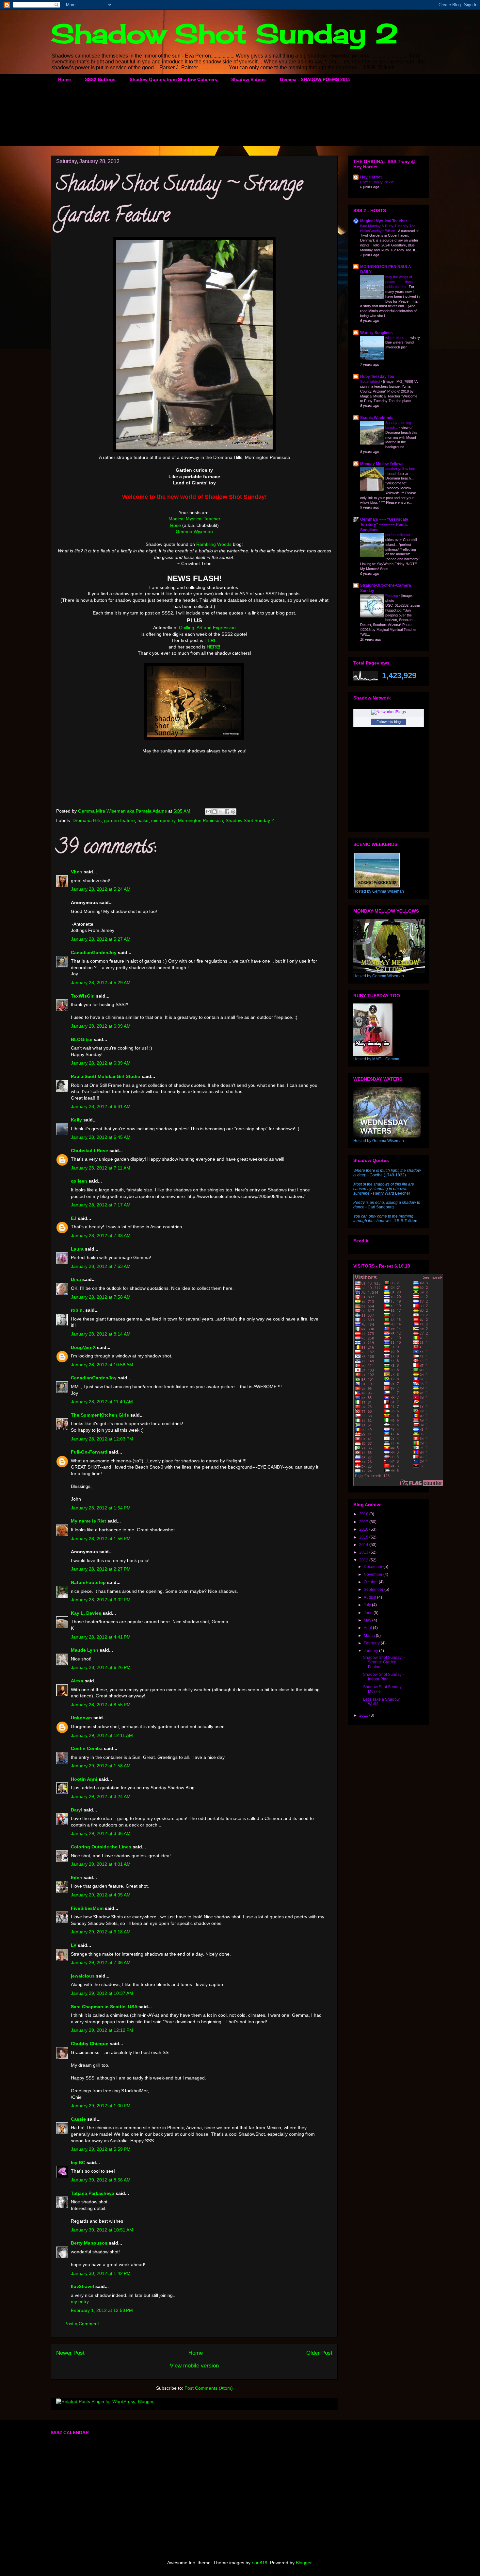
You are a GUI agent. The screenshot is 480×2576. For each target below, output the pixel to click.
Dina (76, 1279)
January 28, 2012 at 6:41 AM (101, 1106)
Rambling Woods (214, 544)
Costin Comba (87, 1748)
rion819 (260, 2563)
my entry (80, 2301)
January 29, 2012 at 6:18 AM (101, 1932)
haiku (143, 820)
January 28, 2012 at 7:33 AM (101, 1236)
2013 (364, 1552)
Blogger (304, 2563)
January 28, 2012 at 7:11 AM (101, 1168)
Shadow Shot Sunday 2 (225, 33)
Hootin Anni (84, 1779)
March (370, 1636)
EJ (74, 1218)
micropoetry (163, 820)
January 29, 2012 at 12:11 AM (102, 1735)
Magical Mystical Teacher (194, 519)
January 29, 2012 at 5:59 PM (101, 2149)
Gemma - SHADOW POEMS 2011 (315, 79)
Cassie (78, 2119)
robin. (77, 1310)
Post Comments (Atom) (209, 2388)
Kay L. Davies (86, 1613)
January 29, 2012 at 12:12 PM (102, 2030)
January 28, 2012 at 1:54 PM (101, 1508)
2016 (364, 1529)
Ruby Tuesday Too (377, 377)
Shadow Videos (248, 79)
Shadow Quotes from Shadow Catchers (173, 79)
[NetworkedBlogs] (389, 712)
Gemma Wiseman (194, 531)
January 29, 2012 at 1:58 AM (101, 1766)
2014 (364, 1545)
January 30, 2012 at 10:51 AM (102, 2230)
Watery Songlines (376, 333)
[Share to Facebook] (227, 812)
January (371, 1651)
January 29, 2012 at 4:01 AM (101, 1864)
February (372, 1643)
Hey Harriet (371, 177)
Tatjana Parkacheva (93, 2193)
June (369, 1613)
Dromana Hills (87, 820)
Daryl (77, 1810)
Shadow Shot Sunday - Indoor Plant (384, 1677)
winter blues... (397, 338)
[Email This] (208, 812)
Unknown (81, 1718)
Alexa (77, 1681)
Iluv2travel (82, 2286)
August (370, 1597)
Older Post (319, 2353)
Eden (77, 1877)
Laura (77, 1249)
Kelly (76, 1120)
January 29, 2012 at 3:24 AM (101, 1796)
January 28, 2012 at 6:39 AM (101, 1063)
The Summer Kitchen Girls (100, 1415)
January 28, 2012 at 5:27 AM (101, 939)
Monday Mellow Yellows (382, 464)
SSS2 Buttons (100, 79)
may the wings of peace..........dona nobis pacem (399, 282)
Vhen (77, 872)
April (368, 1628)
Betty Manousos (89, 2243)
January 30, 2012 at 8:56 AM (101, 2180)
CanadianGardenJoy (94, 952)
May (368, 1620)
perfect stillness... (400, 535)
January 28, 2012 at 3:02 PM (101, 1600)
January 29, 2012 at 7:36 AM (101, 1962)
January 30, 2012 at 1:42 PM (101, 2273)
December (374, 1567)
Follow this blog (389, 722)
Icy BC (78, 2163)
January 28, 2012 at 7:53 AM (101, 1266)
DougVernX (83, 1347)
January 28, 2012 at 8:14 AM (101, 1334)
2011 (364, 1715)
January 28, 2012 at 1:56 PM (101, 1539)
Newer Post (70, 2353)
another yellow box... (402, 469)
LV (74, 1945)
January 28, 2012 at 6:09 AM (101, 1026)
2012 (364, 1560)
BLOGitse (82, 1039)
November (374, 1574)
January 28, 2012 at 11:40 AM (102, 1402)
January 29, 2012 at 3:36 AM (101, 1833)
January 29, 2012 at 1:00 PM (101, 2106)
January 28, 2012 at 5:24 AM (101, 889)
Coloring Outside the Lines (101, 1847)
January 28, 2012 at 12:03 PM (102, 1439)
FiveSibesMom (87, 1908)
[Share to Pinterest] (233, 812)
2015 (364, 1537)
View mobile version (194, 2366)
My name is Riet (88, 1521)
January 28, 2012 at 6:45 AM (101, 1137)
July (368, 1605)
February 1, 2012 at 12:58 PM (102, 2310)
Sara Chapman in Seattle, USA (104, 2007)
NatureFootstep (88, 1582)
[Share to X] (221, 812)
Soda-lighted (370, 381)
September (374, 1590)
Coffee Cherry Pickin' (377, 182)
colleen (79, 1181)
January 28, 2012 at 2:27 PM (101, 1569)
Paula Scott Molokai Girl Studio (106, 1076)
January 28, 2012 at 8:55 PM (101, 1705)
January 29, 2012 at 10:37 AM (102, 1993)
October (371, 1582)
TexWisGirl (83, 996)
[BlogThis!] (215, 812)
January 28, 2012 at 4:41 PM (101, 1637)
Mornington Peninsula (200, 820)
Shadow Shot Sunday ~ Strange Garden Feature (384, 1662)
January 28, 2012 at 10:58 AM (102, 1365)
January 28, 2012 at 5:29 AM (101, 983)
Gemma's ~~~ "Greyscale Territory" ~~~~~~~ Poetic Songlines (384, 525)
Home (64, 79)
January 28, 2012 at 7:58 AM (101, 1297)
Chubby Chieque (90, 2044)
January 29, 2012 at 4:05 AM (101, 1895)
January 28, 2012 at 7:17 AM (101, 1205)
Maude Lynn (85, 1650)
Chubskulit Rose (89, 1151)
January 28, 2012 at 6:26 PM (101, 1667)
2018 (364, 1514)
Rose (176, 525)
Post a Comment (82, 2324)
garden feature (120, 820)
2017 (364, 1522)
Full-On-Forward (89, 1452)
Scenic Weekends (377, 418)
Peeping (392, 596)
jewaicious (83, 1976)
